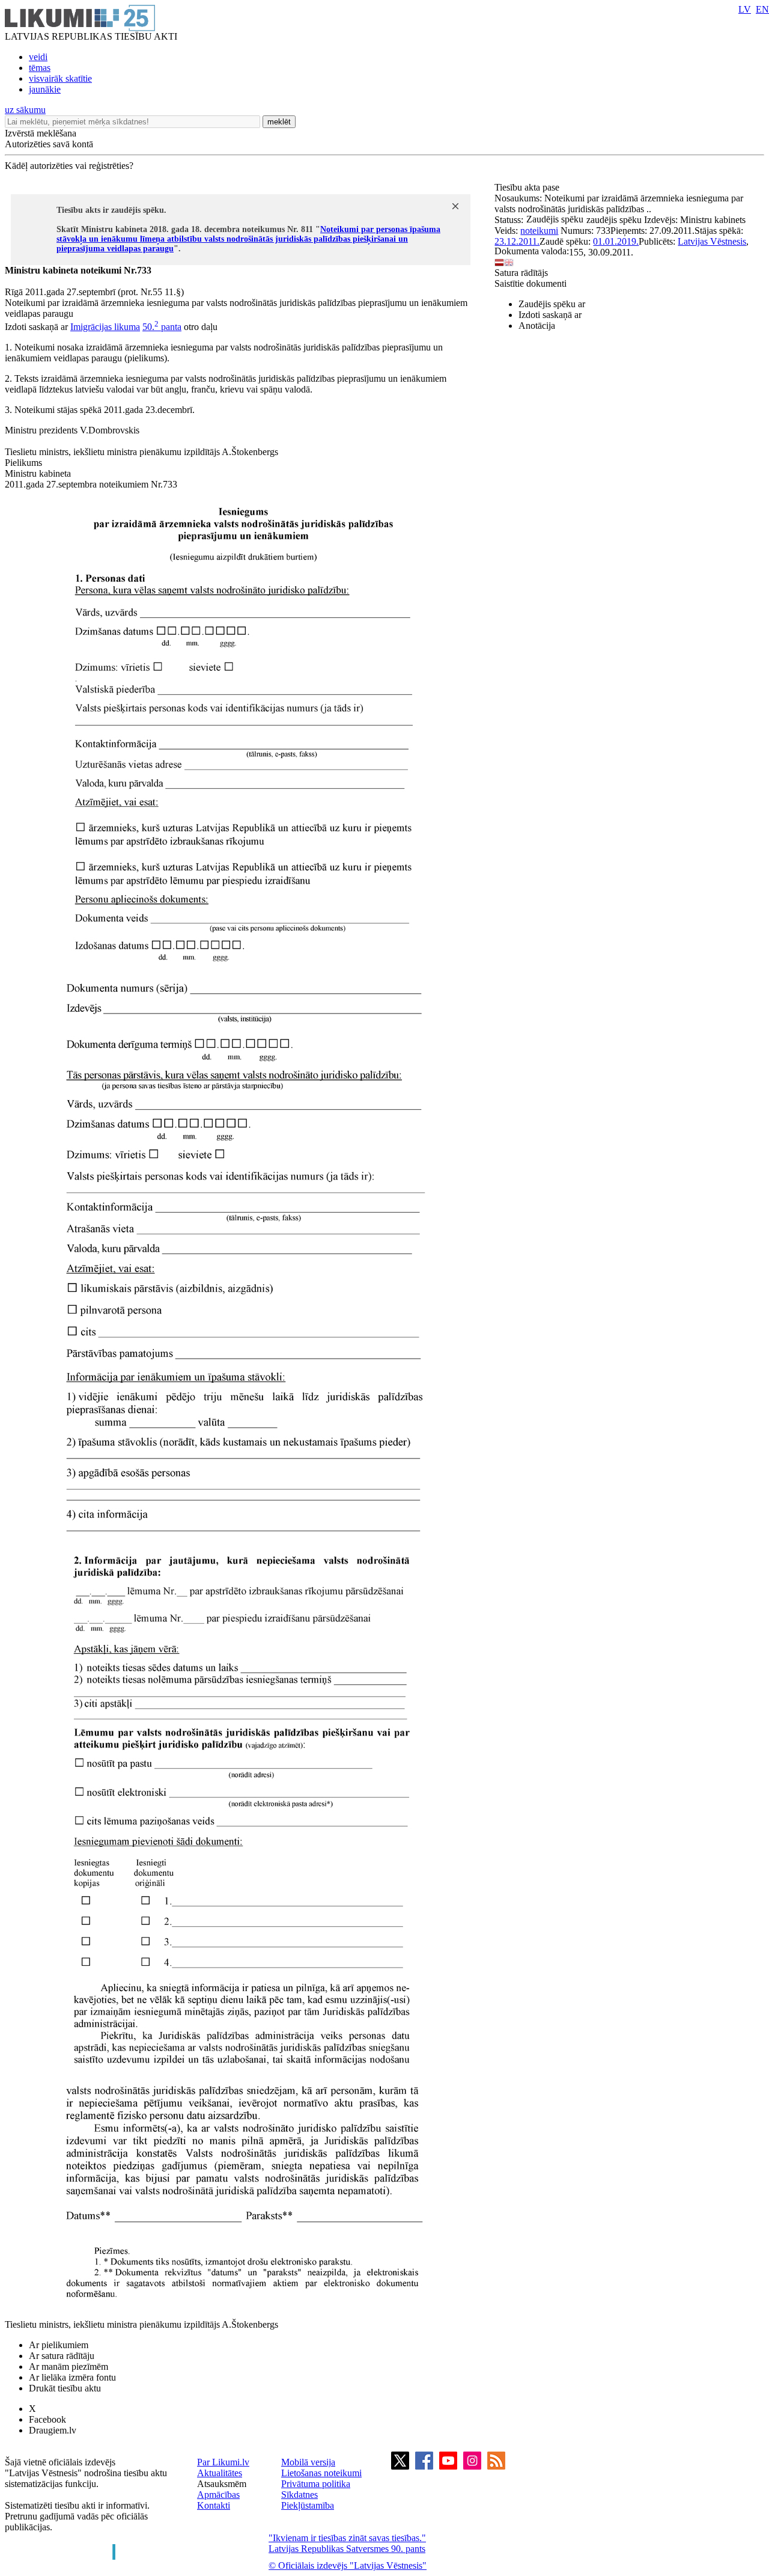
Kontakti (214, 2505)
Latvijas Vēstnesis (712, 241)
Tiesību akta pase (528, 187)
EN (762, 9)
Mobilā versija (308, 2462)
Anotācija (537, 326)
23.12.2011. (517, 241)
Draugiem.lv (53, 2430)
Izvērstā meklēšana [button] (41, 133)
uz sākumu (25, 110)
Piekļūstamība (308, 2505)
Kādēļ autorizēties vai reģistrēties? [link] (69, 166)
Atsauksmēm (222, 2484)
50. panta (162, 327)
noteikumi (539, 231)
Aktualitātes (220, 2473)
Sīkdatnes (299, 2495)
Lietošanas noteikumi (321, 2473)
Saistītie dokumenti (530, 283)
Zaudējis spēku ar (552, 304)
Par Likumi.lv (223, 2462)
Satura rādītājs (521, 273)
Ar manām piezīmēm (68, 2366)
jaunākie (45, 89)
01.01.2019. (616, 241)
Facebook (47, 2419)
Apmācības (218, 2495)
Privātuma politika (316, 2484)
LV (745, 9)
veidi (38, 57)
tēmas (40, 68)
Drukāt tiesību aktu (65, 2388)
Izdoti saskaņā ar (550, 315)
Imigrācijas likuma (105, 327)
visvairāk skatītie (60, 78)
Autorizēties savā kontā (49, 144)
